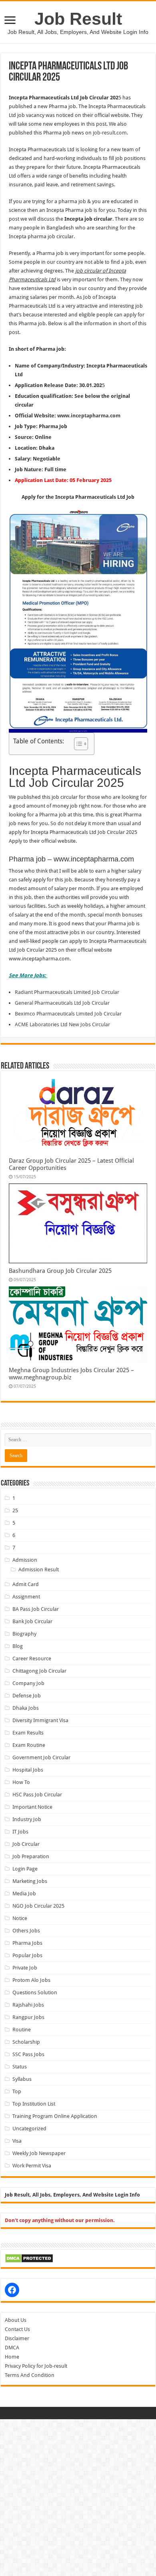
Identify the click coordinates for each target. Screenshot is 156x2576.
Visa (17, 2141)
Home (12, 2357)
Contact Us (17, 2329)
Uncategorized (29, 2129)
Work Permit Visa (32, 2166)
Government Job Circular (41, 1757)
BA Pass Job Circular (36, 1609)
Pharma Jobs (27, 1943)
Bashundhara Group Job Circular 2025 (60, 1271)
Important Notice (32, 1807)
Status (20, 2067)
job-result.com (110, 133)
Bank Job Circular (32, 1621)
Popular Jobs (27, 1955)
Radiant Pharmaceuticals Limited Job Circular (67, 992)
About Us (16, 2320)
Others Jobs (26, 1931)
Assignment (26, 1597)
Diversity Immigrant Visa (40, 1720)
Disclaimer (17, 2338)
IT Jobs (20, 1832)
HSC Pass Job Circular (37, 1795)
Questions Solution (35, 1992)
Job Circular (26, 1844)
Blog (18, 1646)
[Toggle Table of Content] (77, 744)
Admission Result (39, 1570)
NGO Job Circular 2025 (38, 1906)
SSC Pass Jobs (28, 2054)
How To (21, 1782)
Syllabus (22, 2079)
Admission (25, 1560)
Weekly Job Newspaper (39, 2153)
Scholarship (26, 2042)
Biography (24, 1634)
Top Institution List (34, 2104)
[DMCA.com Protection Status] (29, 2258)
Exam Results (28, 1733)
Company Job (28, 1683)
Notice (20, 1918)
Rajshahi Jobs (28, 2005)
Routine (22, 2030)
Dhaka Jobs (26, 1708)
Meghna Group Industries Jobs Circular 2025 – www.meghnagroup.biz (71, 1374)
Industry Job (27, 1819)
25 (15, 1510)
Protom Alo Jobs (31, 1980)
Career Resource (32, 1658)
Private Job (25, 1968)
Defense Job (27, 1696)
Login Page (25, 1869)
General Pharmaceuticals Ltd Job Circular (62, 1003)
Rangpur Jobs (28, 2017)
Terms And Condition (30, 2375)
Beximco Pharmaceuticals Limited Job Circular (68, 1014)
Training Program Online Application (55, 2116)
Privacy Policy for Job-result (36, 2366)
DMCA (12, 2348)
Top (17, 2091)
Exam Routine (29, 1745)
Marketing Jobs (30, 1881)
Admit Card (26, 1584)
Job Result (78, 19)
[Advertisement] (78, 2497)
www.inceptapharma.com (89, 416)
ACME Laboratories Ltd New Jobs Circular (62, 1024)
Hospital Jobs (28, 1770)
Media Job (24, 1893)
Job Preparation (31, 1856)
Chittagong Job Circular (39, 1671)
